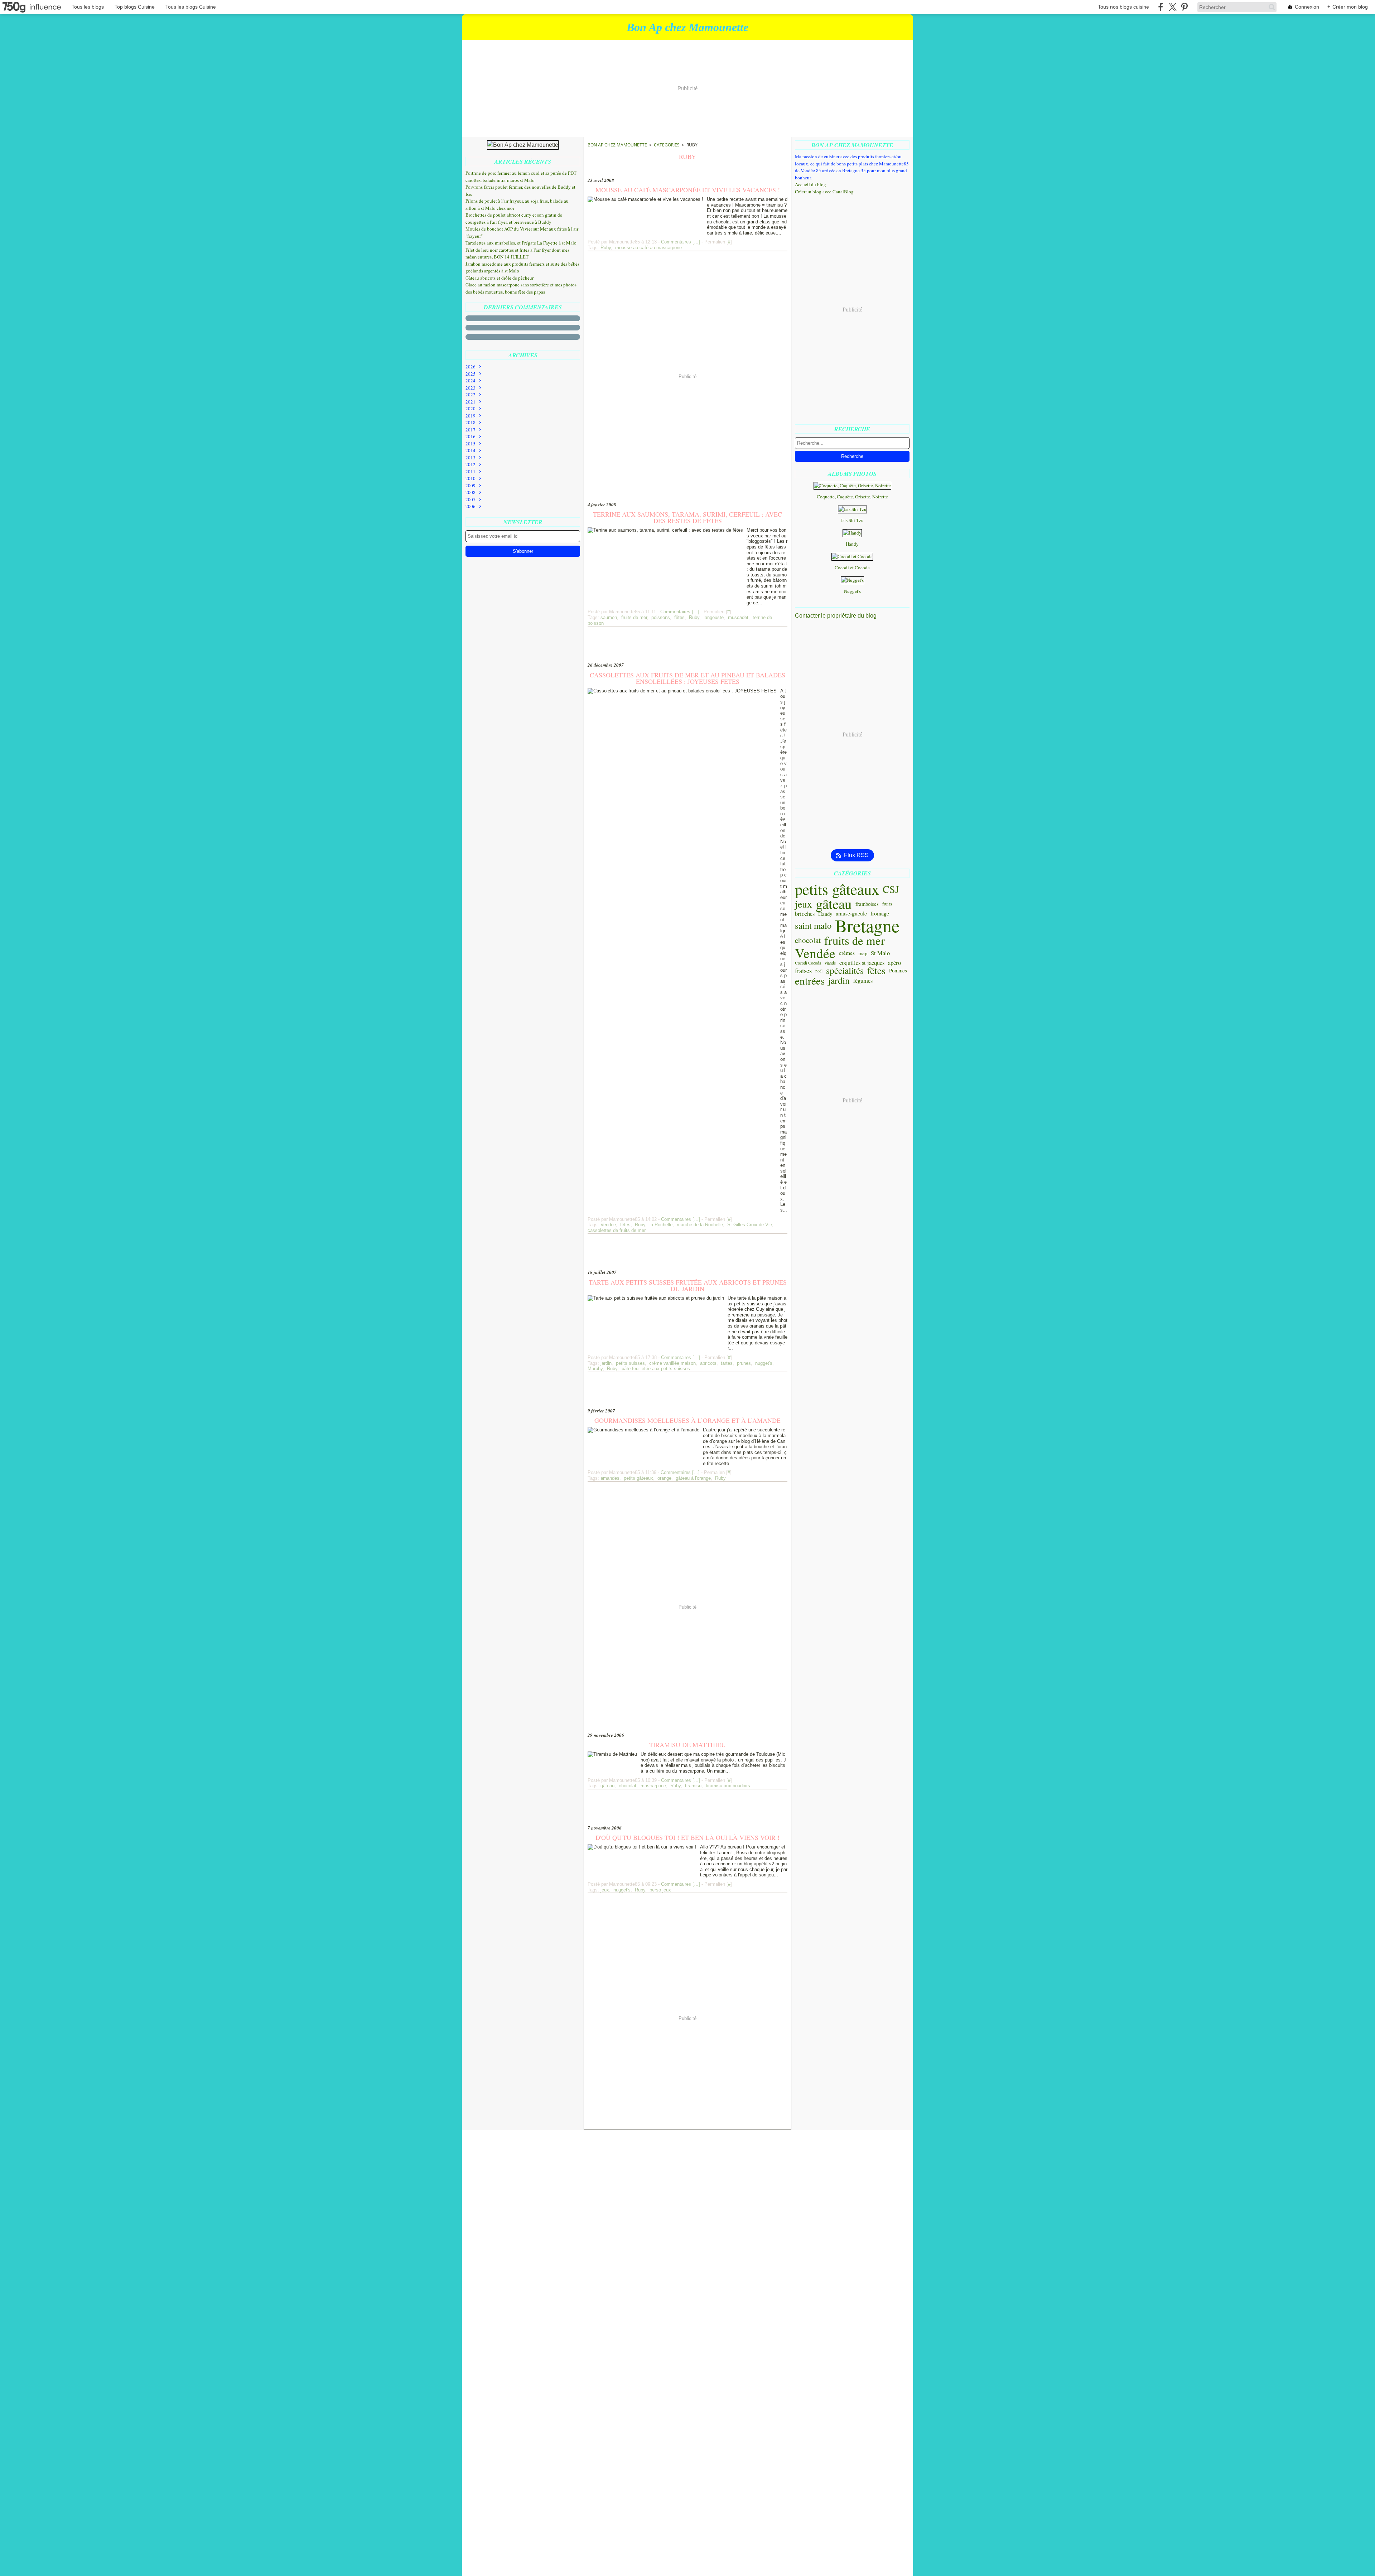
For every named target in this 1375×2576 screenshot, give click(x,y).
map (863, 953)
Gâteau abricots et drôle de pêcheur (500, 278)
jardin (839, 981)
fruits (887, 904)
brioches (805, 914)
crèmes (847, 953)
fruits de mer (855, 940)
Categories (667, 145)
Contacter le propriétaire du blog (836, 616)
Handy (825, 914)
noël (819, 971)
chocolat (808, 940)
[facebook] (1161, 7)
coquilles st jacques (862, 963)
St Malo (880, 953)
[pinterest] (1184, 7)
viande (830, 963)
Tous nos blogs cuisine (1123, 7)
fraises (803, 971)
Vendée (815, 953)
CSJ (891, 889)
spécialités (845, 971)
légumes (863, 981)
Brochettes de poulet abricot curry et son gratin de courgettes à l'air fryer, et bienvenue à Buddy (514, 218)
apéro (894, 963)
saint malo (813, 926)
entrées (810, 980)
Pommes (898, 970)
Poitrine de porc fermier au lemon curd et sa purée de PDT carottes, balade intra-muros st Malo (521, 177)
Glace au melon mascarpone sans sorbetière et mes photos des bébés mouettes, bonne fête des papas (521, 288)
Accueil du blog (810, 184)
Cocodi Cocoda (808, 963)
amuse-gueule (851, 914)
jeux (804, 904)
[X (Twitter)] (1173, 7)
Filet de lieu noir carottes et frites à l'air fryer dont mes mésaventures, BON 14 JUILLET (517, 253)
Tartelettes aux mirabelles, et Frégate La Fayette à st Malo (521, 243)
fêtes (876, 970)
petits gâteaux (837, 889)
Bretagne (867, 925)
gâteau (834, 904)
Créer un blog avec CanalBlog (824, 192)
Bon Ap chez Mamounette (617, 145)
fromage (880, 914)
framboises (867, 904)
